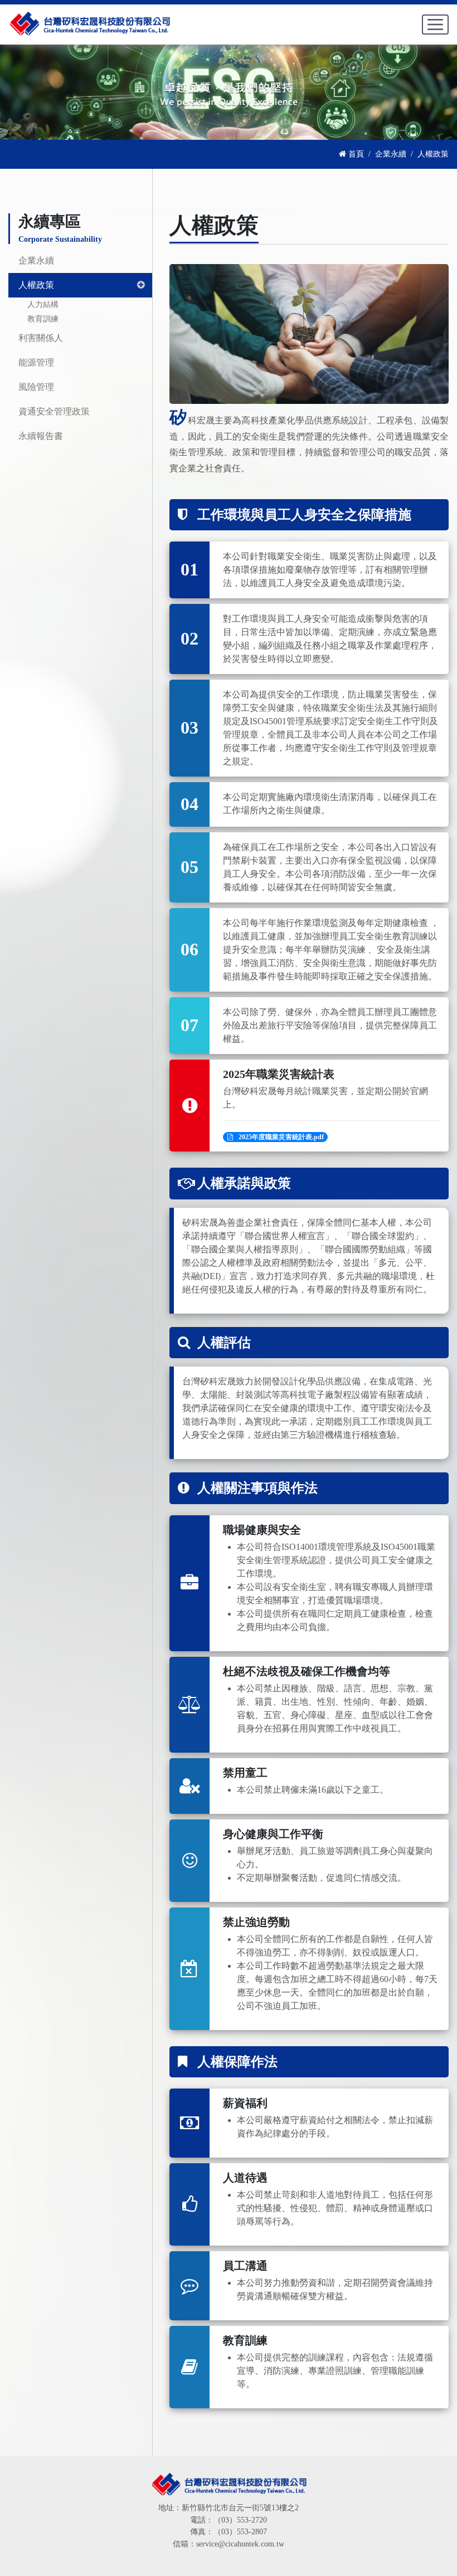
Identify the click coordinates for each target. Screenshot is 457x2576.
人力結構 (43, 304)
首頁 (355, 154)
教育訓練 (43, 319)
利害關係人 (41, 338)
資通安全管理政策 (54, 411)
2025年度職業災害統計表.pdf (281, 1137)
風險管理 (36, 387)
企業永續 (391, 154)
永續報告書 (41, 436)
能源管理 (36, 362)
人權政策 (36, 285)
